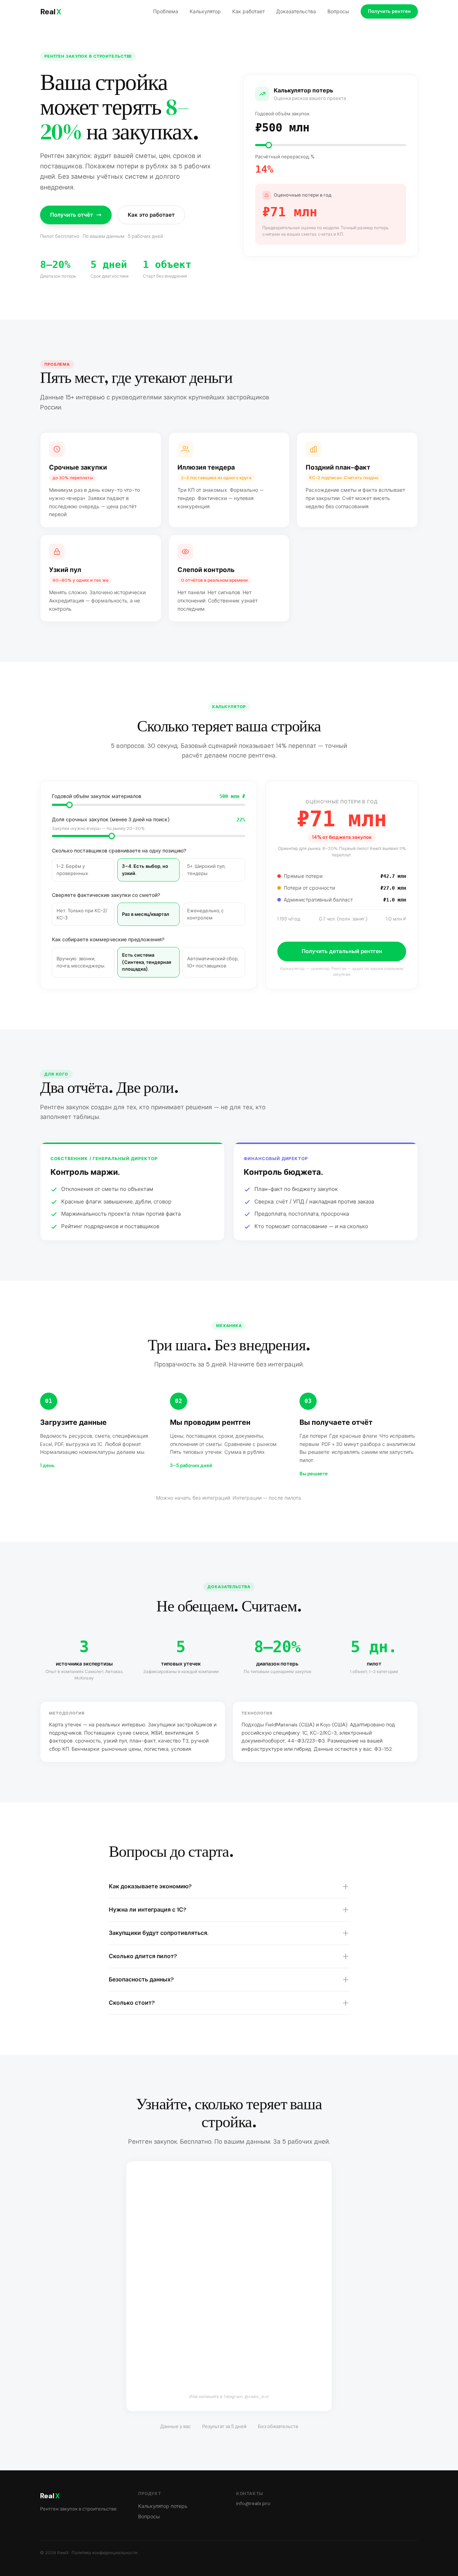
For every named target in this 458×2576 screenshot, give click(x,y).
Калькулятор (205, 11)
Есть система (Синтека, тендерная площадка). (147, 962)
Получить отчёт (72, 215)
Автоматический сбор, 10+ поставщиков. (213, 962)
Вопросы (338, 11)
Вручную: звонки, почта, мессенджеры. (81, 962)
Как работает (249, 11)
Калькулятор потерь (163, 2506)
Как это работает (151, 215)
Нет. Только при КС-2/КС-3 (82, 914)
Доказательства (296, 11)
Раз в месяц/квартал (146, 914)
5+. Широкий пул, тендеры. (206, 870)
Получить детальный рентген (342, 951)
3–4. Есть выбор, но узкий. (145, 870)
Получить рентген (389, 11)
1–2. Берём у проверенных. (73, 870)
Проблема (166, 11)
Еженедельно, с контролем (205, 914)
